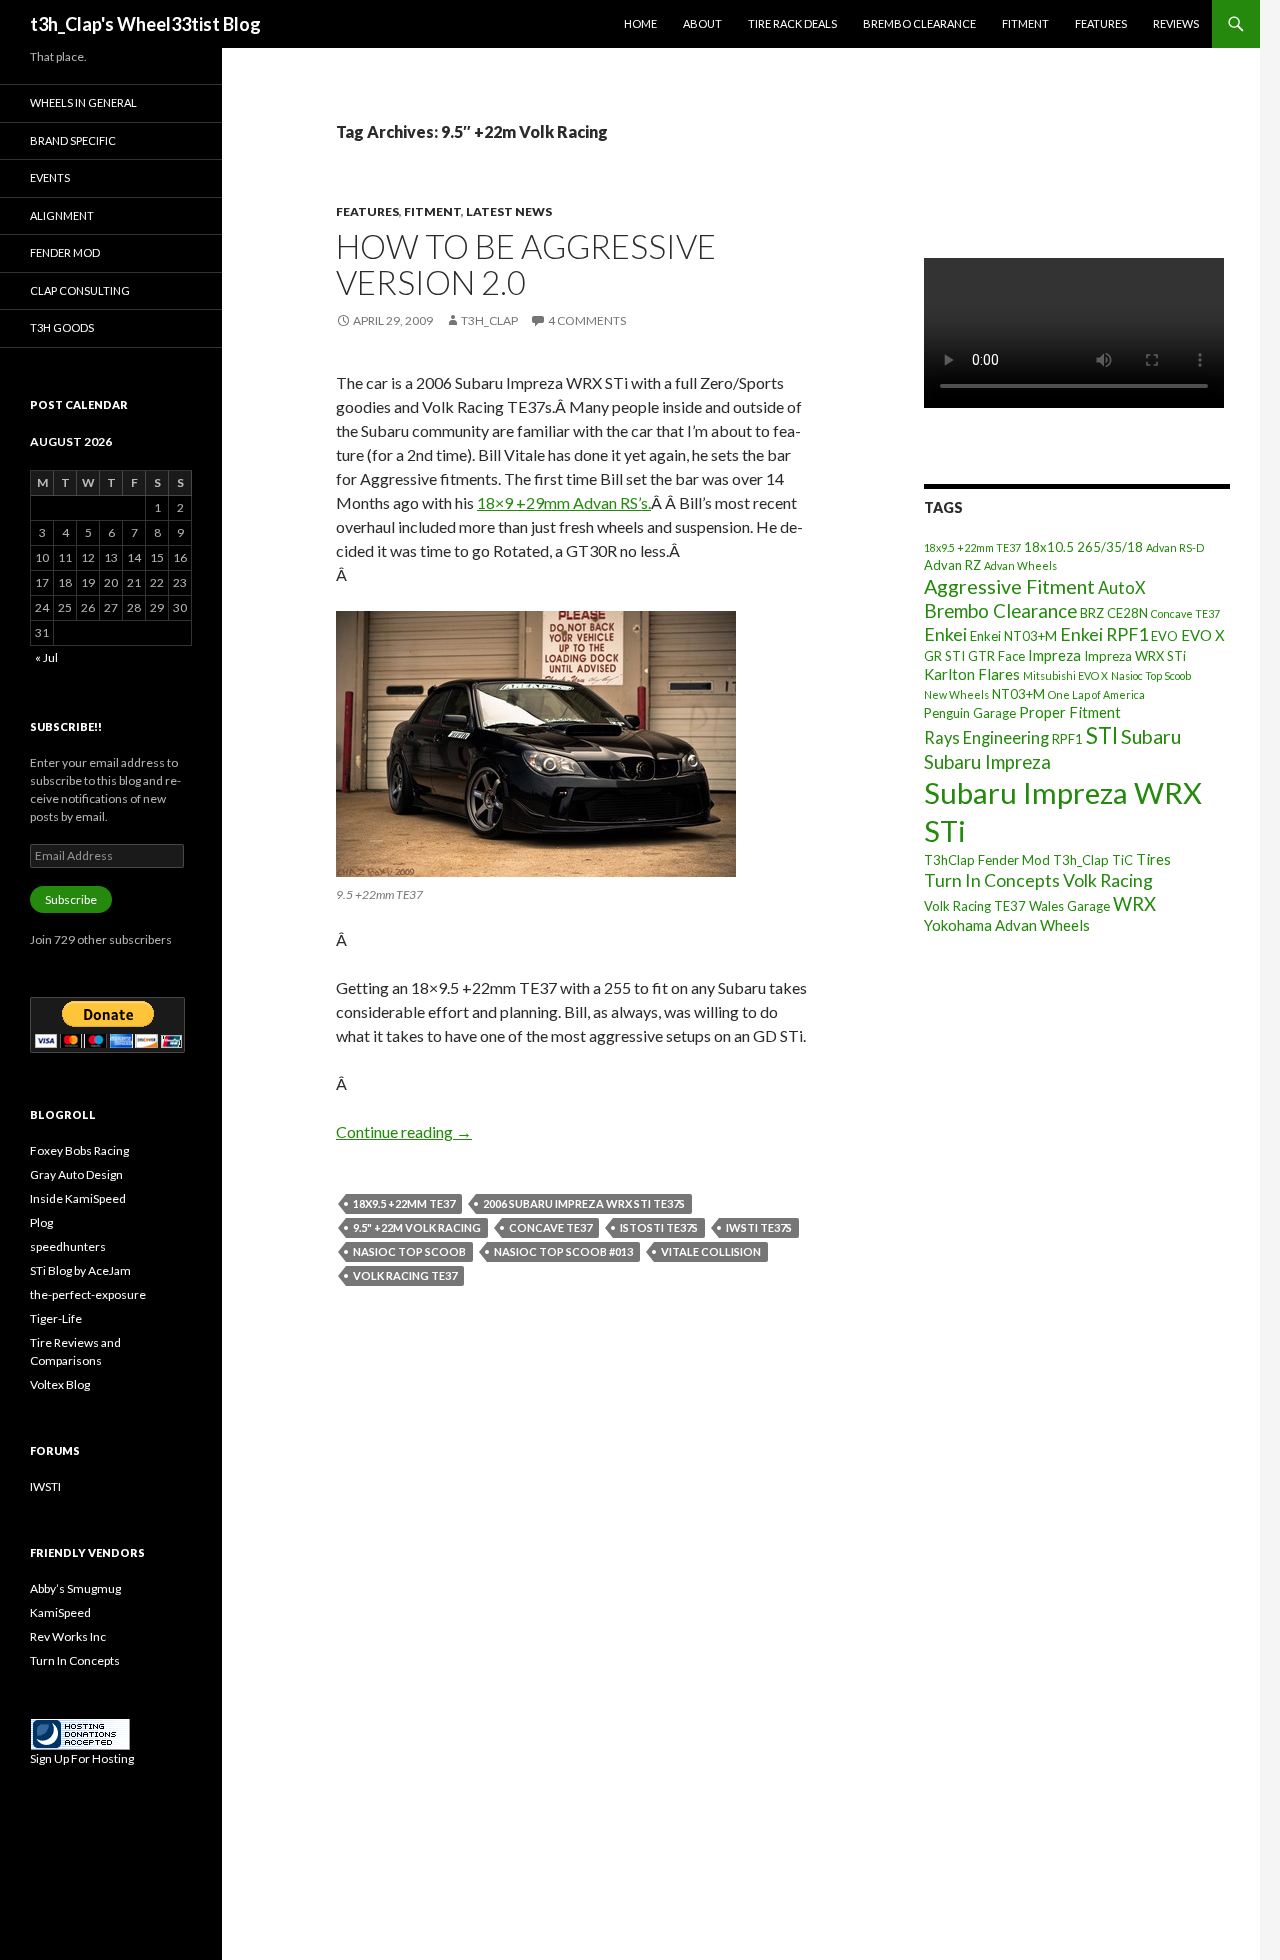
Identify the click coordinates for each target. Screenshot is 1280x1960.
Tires (1153, 859)
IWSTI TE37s (759, 1227)
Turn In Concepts (992, 880)
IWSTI (45, 1486)
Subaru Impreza (987, 762)
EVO (1164, 636)
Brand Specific (73, 140)
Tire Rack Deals (792, 23)
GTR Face (996, 656)
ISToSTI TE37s (659, 1227)
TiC (1122, 860)
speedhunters (68, 1246)
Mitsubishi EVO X (1065, 675)
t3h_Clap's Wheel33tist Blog (145, 24)
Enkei (945, 634)
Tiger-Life (56, 1318)
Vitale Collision (711, 1251)
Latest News (509, 211)
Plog (41, 1222)
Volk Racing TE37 (405, 1275)
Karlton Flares (972, 674)
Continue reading (404, 1131)
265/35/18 (1110, 547)
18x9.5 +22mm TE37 (404, 1203)
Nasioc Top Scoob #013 (563, 1251)
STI (1102, 735)
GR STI (944, 656)
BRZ (1092, 613)
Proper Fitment (1070, 712)
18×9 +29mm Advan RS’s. (564, 502)
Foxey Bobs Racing (79, 1150)
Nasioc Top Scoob (409, 1251)
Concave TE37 (550, 1227)
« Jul (46, 657)
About (702, 23)
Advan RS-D (1175, 547)
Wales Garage (1069, 906)
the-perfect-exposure (88, 1294)
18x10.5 (1049, 547)
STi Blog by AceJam (80, 1270)
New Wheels (956, 694)
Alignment (62, 215)
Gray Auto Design (76, 1174)
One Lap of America (1096, 694)
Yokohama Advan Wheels (1007, 925)
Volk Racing (1108, 880)
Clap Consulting (80, 290)
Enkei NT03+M (1013, 636)
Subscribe (71, 899)
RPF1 (1067, 739)
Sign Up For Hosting (82, 1758)
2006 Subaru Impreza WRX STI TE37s (584, 1203)
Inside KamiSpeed (78, 1198)
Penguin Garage (970, 713)
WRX (1134, 904)
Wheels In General (83, 102)
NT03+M (1018, 694)
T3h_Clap (1081, 860)
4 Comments (587, 320)
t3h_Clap (489, 320)
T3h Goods (62, 327)
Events (50, 177)
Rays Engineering (986, 737)
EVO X (1203, 635)
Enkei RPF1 (1104, 634)
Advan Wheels (1020, 565)
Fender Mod (65, 252)
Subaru (1151, 736)
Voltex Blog (60, 1384)
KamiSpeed (60, 1612)
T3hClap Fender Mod (987, 860)
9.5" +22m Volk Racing (417, 1227)
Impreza (1054, 655)
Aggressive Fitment (1009, 586)
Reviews (1176, 23)
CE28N (1127, 613)
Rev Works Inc (68, 1636)
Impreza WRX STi (1135, 656)
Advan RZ (952, 565)
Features (1101, 23)
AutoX (1122, 587)
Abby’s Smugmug (75, 1588)
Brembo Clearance (919, 23)
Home (640, 23)
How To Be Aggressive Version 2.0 (526, 264)
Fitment (1025, 23)
